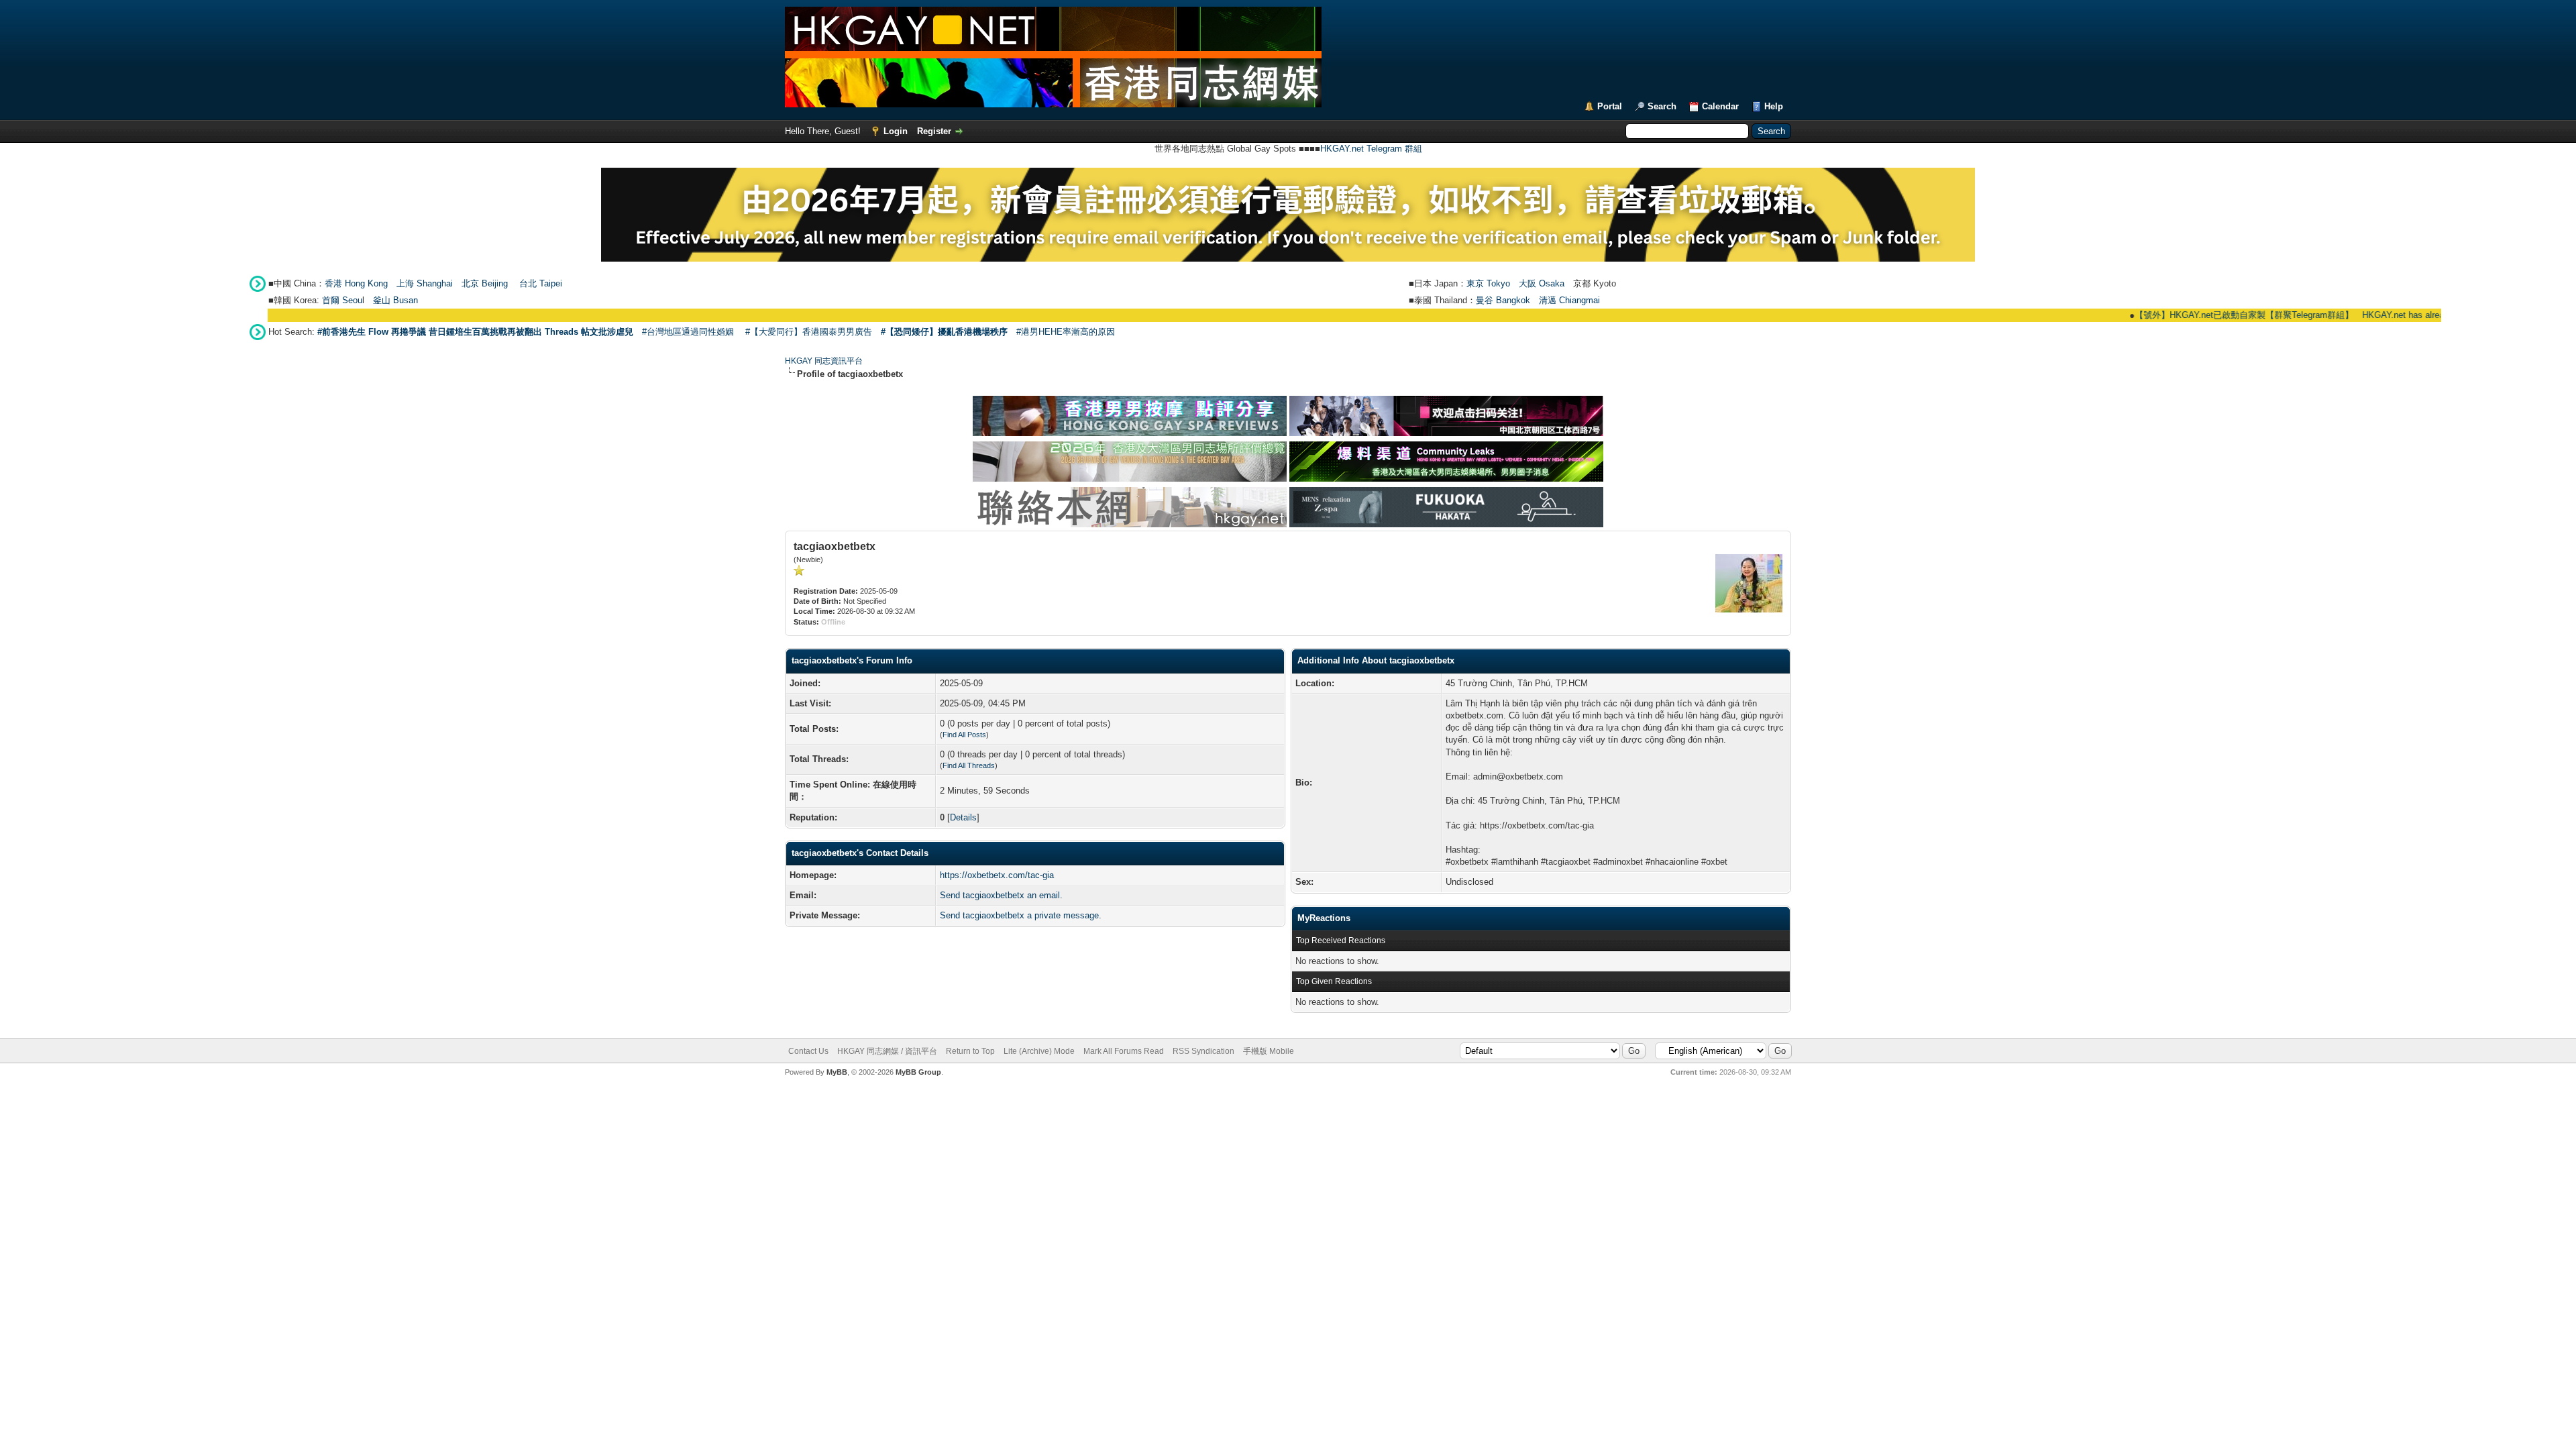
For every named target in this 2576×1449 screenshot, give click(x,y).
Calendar (1720, 106)
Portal (1610, 106)
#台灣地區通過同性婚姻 (688, 332)
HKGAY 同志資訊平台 (824, 361)
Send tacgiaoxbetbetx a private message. (1021, 915)
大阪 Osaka (1542, 283)
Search (1662, 106)
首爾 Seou (342, 300)
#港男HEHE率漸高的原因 (1066, 332)
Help (1774, 106)
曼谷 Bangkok (1503, 300)
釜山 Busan (395, 300)
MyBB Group (918, 1072)
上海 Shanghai (425, 283)
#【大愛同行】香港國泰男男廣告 (809, 332)
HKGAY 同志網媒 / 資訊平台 (887, 1051)
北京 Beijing (485, 283)
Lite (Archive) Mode (1039, 1051)
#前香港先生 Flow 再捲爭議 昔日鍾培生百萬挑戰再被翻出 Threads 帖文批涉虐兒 (475, 332)
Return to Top (970, 1051)
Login (896, 131)
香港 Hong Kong (356, 283)
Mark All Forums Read (1124, 1051)
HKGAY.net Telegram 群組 (1371, 149)
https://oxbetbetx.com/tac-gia (997, 875)
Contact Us (808, 1051)
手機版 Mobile (1269, 1051)
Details (963, 817)
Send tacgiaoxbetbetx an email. (1001, 895)
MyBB (837, 1072)
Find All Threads (969, 765)
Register (934, 131)
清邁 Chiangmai (1569, 300)
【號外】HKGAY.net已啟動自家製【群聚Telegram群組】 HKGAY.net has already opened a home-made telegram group (2322, 315)
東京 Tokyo (1488, 283)
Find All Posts (964, 735)
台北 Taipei (541, 283)
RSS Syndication (1203, 1051)
